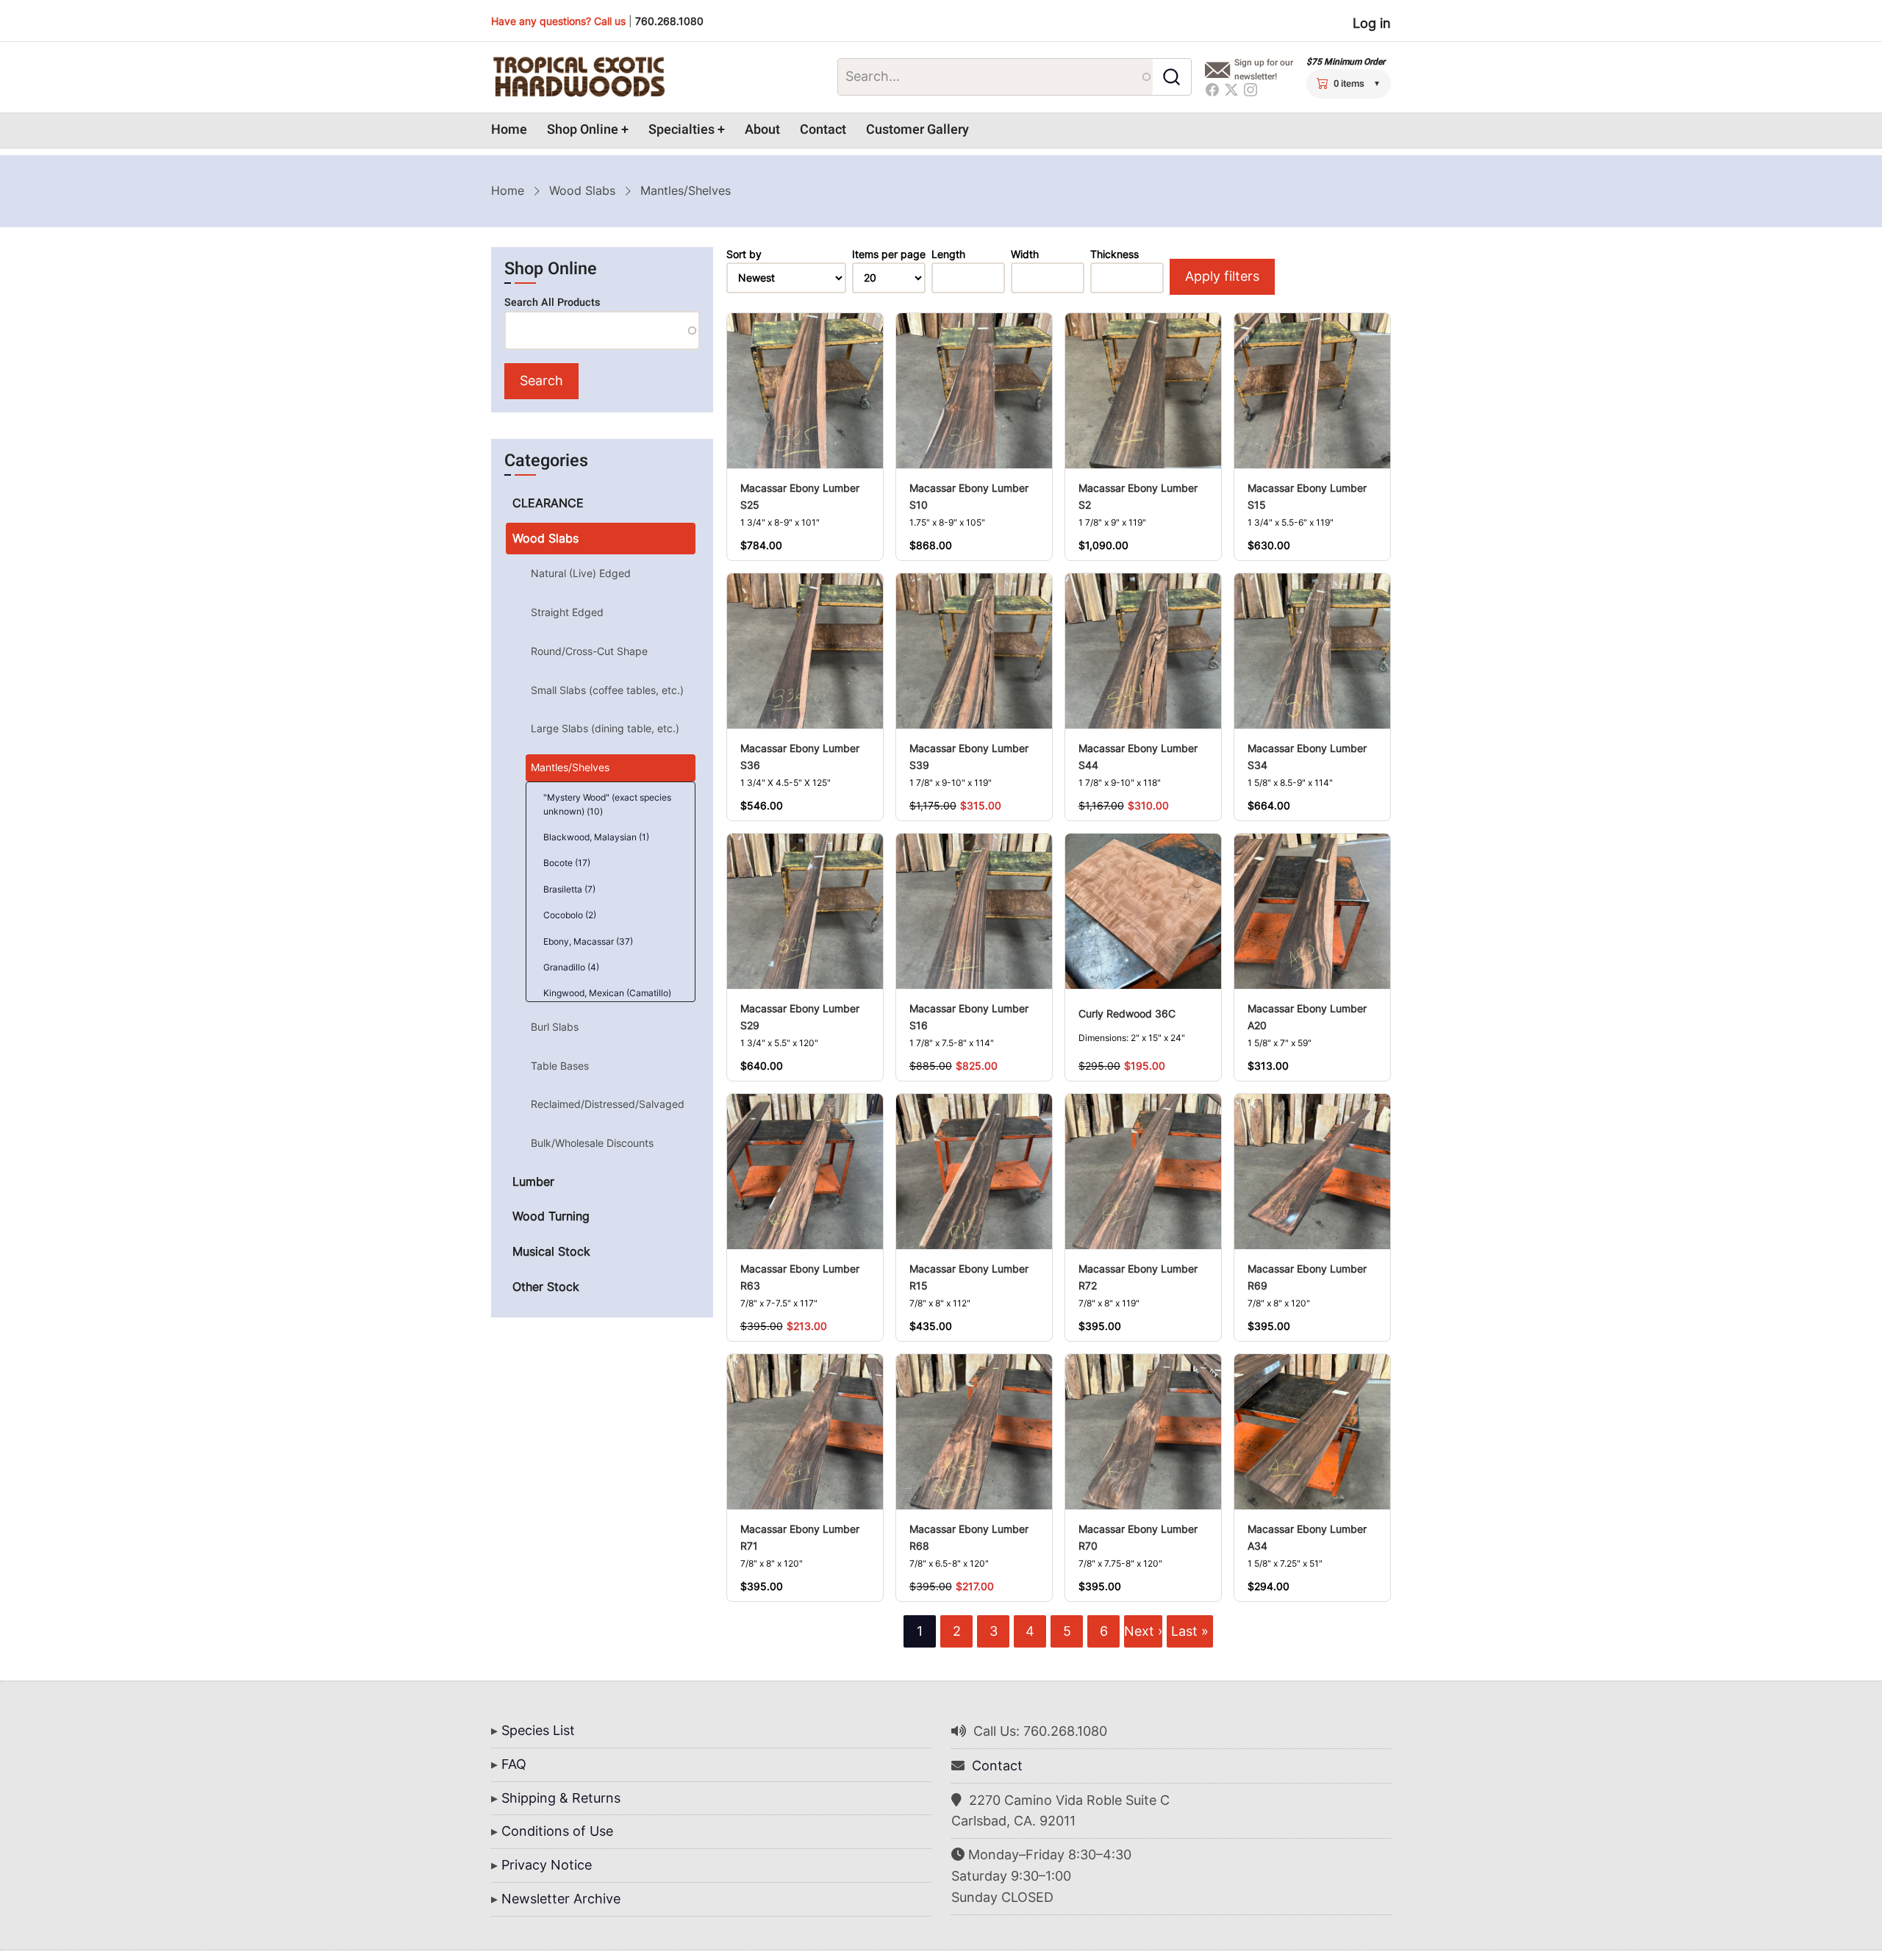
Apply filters (1222, 276)
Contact (823, 130)
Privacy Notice (547, 1865)
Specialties (681, 130)
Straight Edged (567, 612)
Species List (538, 1730)
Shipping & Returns (561, 1798)
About (762, 130)
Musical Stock (551, 1251)
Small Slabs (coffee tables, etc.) (607, 690)
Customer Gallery (917, 130)
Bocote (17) (567, 863)
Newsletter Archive (561, 1899)
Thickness (1114, 254)
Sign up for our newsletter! (1264, 69)
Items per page (889, 254)
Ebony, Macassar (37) (588, 941)
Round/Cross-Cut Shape (589, 651)
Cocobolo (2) (570, 915)
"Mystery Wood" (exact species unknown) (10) (607, 804)
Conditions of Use (557, 1831)
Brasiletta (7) (569, 889)
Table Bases (560, 1066)
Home (509, 130)
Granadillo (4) (571, 967)
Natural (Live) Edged (581, 573)
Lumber (533, 1181)
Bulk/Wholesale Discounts (592, 1143)
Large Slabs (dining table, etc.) (605, 728)
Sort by (744, 254)
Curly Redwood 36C (1127, 1013)
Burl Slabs (555, 1027)
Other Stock (546, 1287)
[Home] (579, 77)
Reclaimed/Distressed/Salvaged (608, 1104)
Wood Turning (551, 1216)
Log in (1372, 23)
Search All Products (552, 303)
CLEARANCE (548, 503)
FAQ (514, 1764)
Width (1025, 254)
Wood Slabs (582, 190)
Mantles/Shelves (570, 767)
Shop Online (583, 130)
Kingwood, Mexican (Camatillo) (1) (607, 1000)
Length (948, 254)
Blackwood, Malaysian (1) (596, 837)
